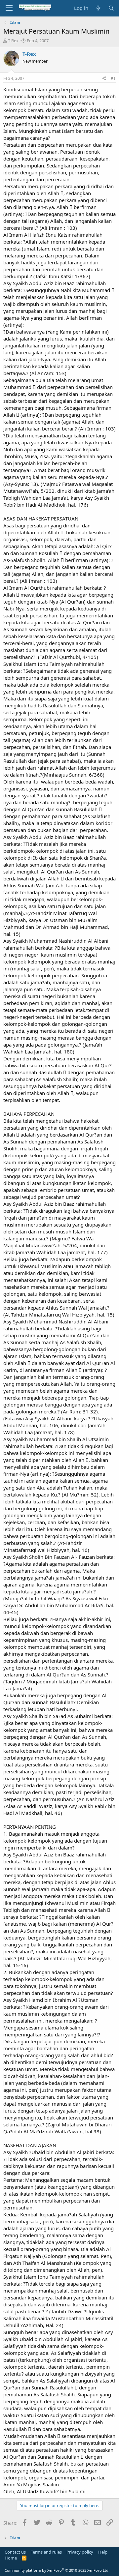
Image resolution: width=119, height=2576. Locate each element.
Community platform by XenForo (57, 2570)
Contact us (15, 2552)
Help (103, 2552)
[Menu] (9, 8)
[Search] (111, 8)
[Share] (104, 79)
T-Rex (13, 41)
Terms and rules (46, 2552)
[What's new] (98, 8)
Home (11, 2558)
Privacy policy (80, 2552)
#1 (113, 78)
